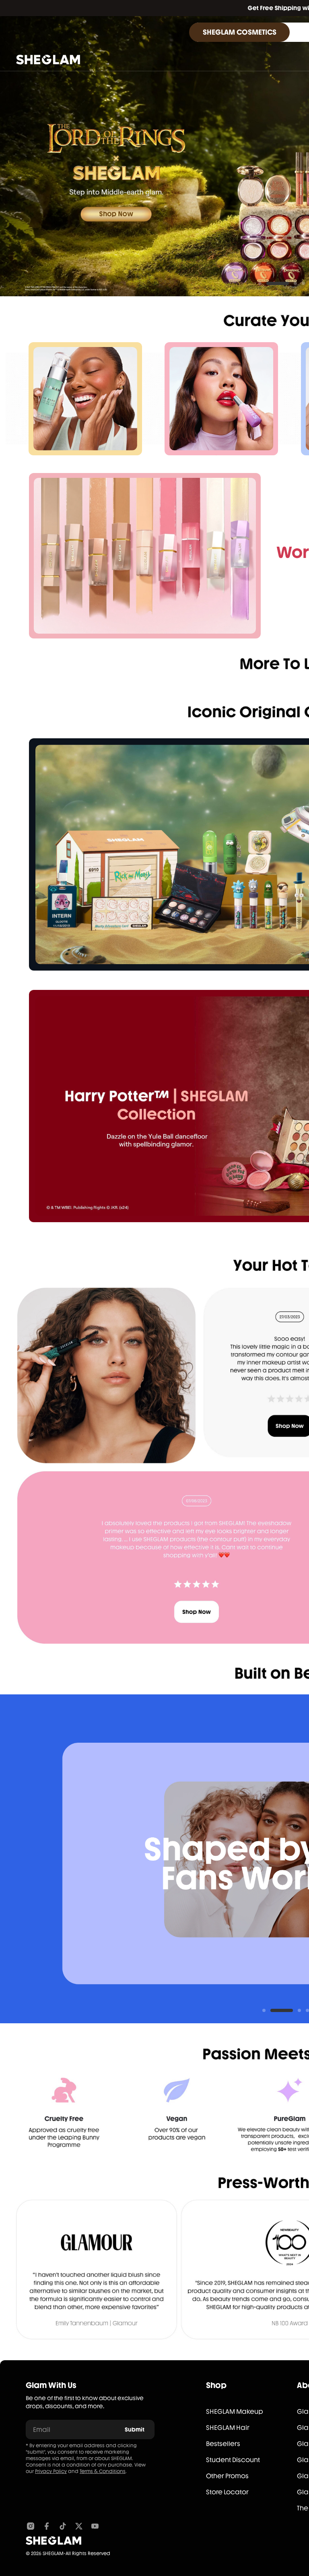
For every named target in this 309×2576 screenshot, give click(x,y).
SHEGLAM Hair (228, 2428)
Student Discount (233, 2460)
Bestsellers (223, 2444)
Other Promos (227, 2476)
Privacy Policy (51, 2471)
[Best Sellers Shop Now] (145, 556)
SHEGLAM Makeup (235, 2412)
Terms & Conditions (103, 2471)
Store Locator (227, 2492)
